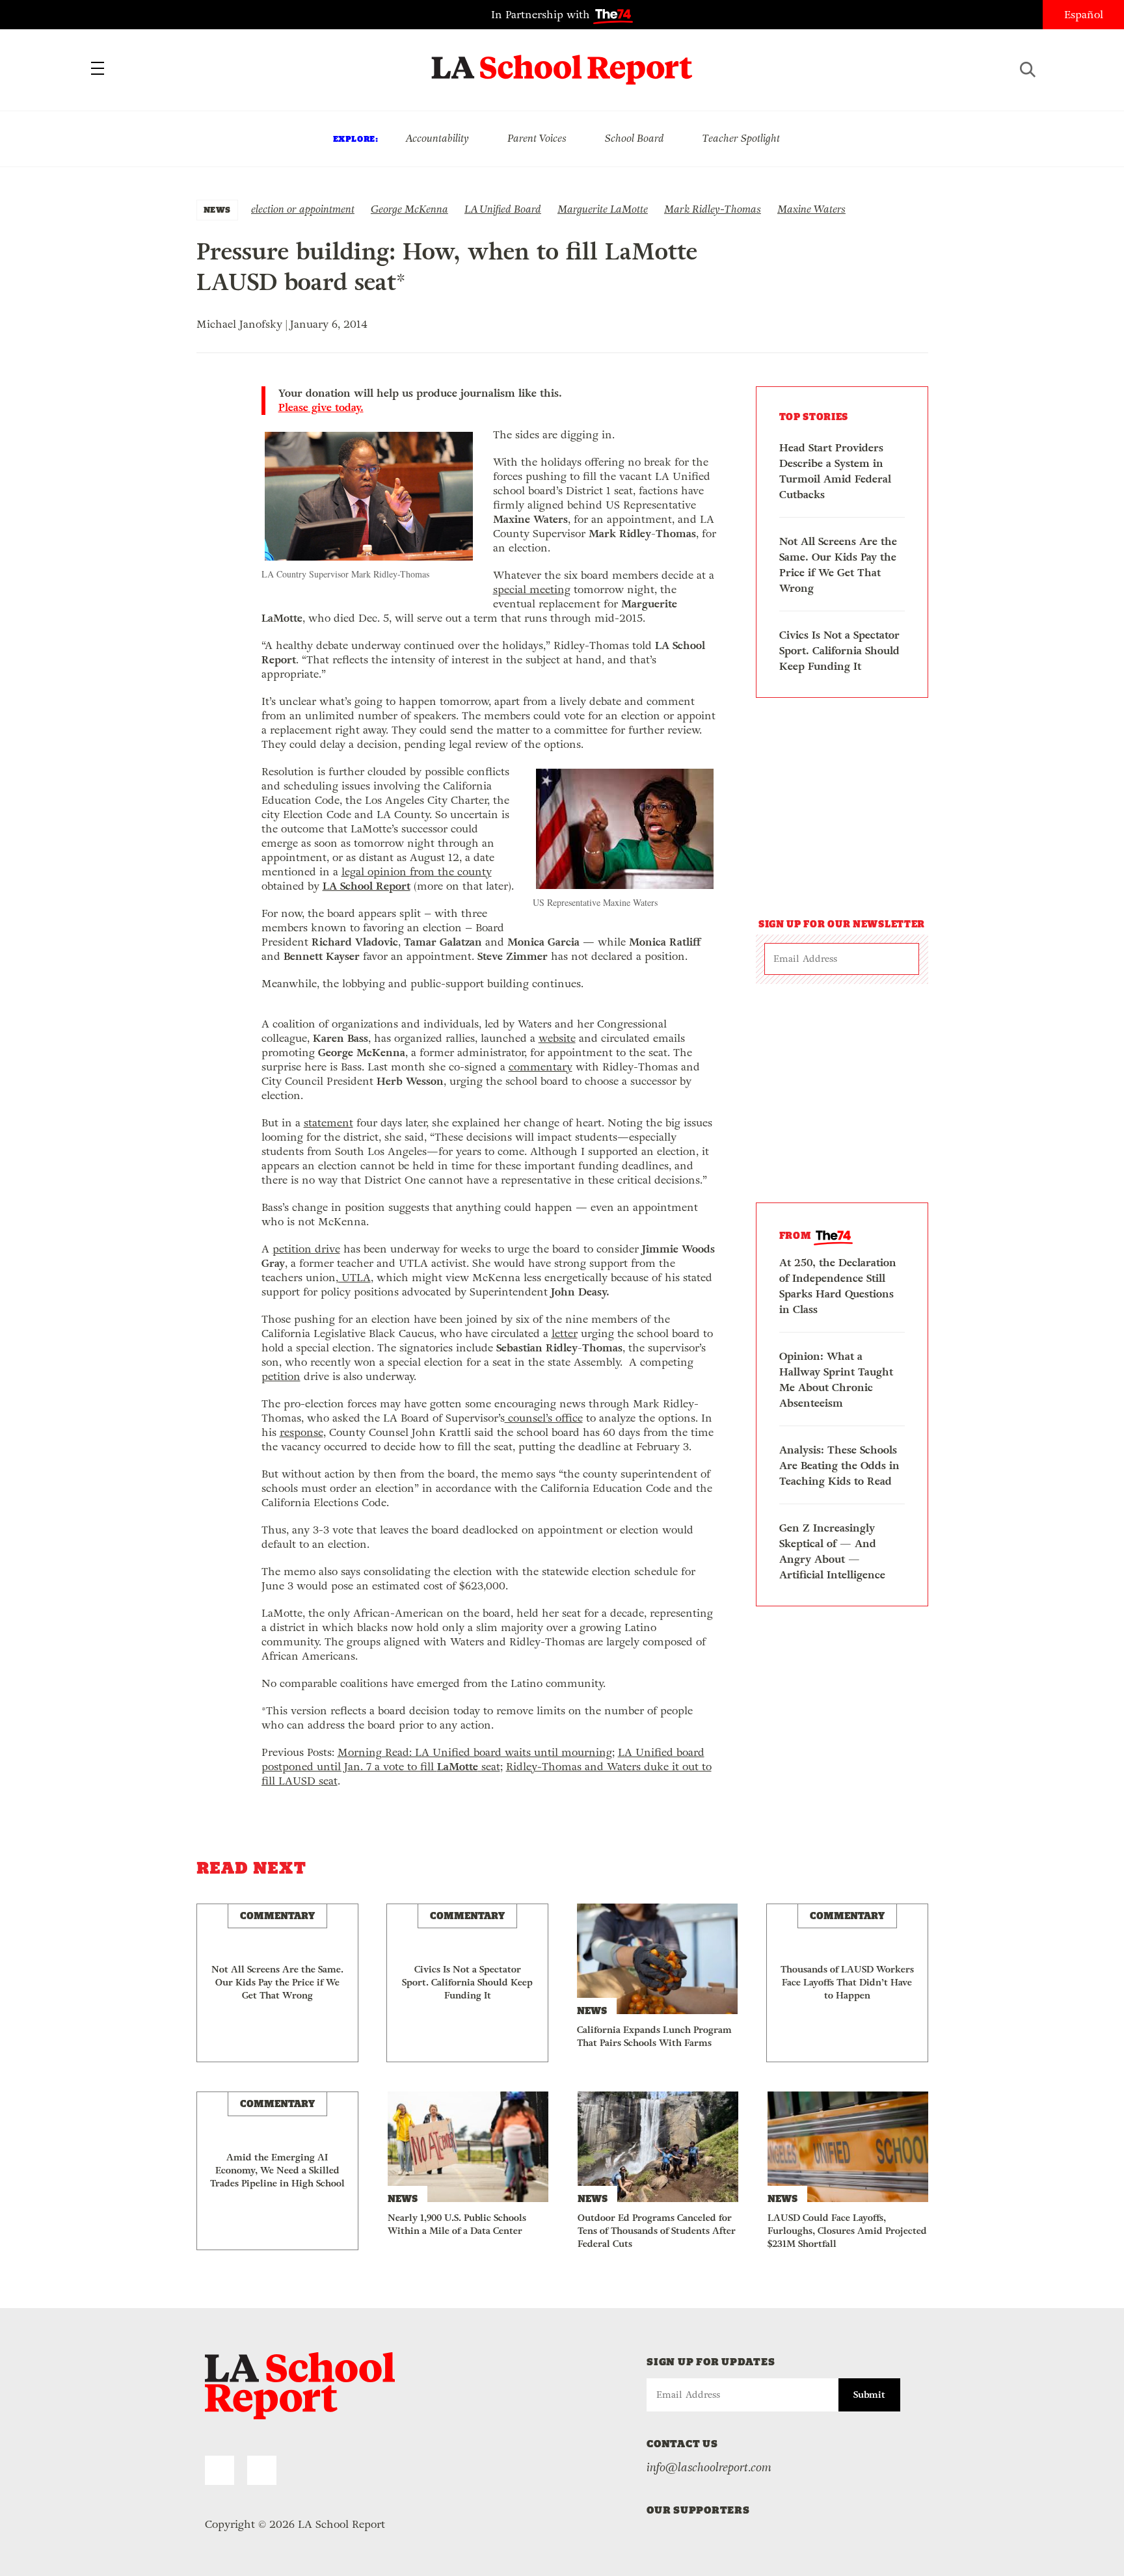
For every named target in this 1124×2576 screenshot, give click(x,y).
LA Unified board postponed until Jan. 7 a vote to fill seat (483, 1759)
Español (1084, 15)
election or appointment (303, 209)
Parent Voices (537, 138)
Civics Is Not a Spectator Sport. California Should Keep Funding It (839, 651)
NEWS (217, 210)
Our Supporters (698, 2510)
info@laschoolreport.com (709, 2467)
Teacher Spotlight (741, 138)
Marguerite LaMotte (603, 209)
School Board (635, 138)
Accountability (437, 138)
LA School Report (562, 62)
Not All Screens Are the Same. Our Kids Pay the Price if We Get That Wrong (838, 565)
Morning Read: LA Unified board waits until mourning (475, 1752)
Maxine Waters (811, 209)
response (301, 1432)
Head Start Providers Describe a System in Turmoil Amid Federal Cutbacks (835, 471)
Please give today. (321, 408)
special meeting (532, 590)
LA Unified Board (503, 209)
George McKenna (409, 209)
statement (328, 1123)
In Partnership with (542, 15)
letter (565, 1334)
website (557, 1038)
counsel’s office (544, 1418)
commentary (541, 1067)
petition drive (306, 1249)
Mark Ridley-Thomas (713, 209)
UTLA (355, 1278)
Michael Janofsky (239, 324)
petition (281, 1376)
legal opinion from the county (417, 872)
